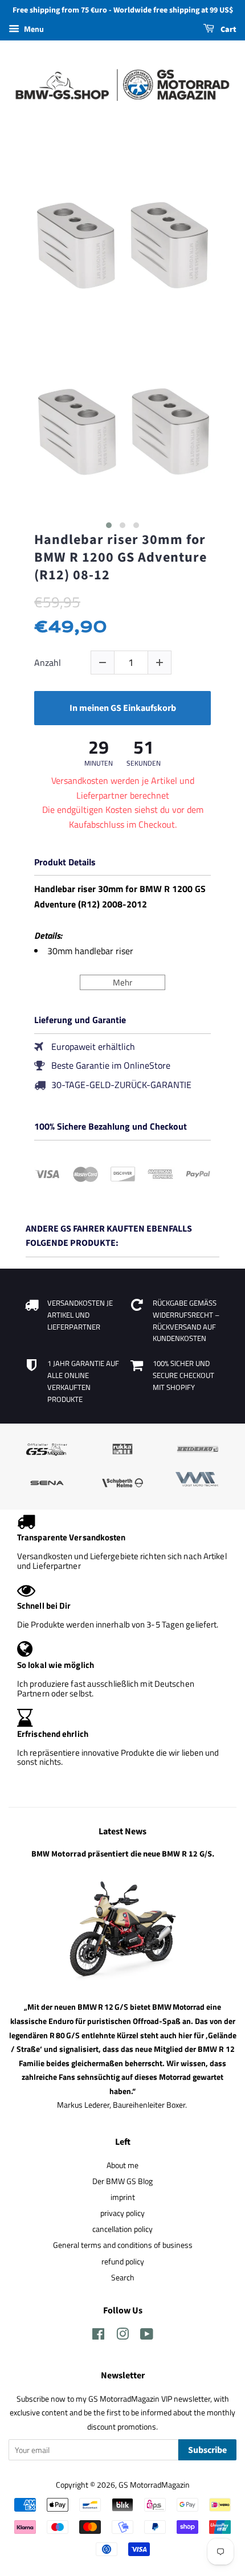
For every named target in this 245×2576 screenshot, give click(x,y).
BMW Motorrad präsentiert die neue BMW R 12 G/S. (123, 1854)
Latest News (122, 1831)
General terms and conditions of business (123, 2245)
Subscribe (207, 2450)
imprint (123, 2197)
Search (123, 2277)
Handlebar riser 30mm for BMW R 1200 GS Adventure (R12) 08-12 (121, 558)
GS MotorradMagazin (154, 2485)
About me (122, 2165)
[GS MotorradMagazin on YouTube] (147, 2336)
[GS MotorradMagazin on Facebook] (98, 2336)
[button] (109, 525)
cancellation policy (122, 2229)
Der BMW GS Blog (122, 2181)
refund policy (123, 2262)
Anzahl (48, 663)
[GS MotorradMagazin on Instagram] (122, 2336)
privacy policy (122, 2213)
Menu (33, 29)
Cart (228, 30)
